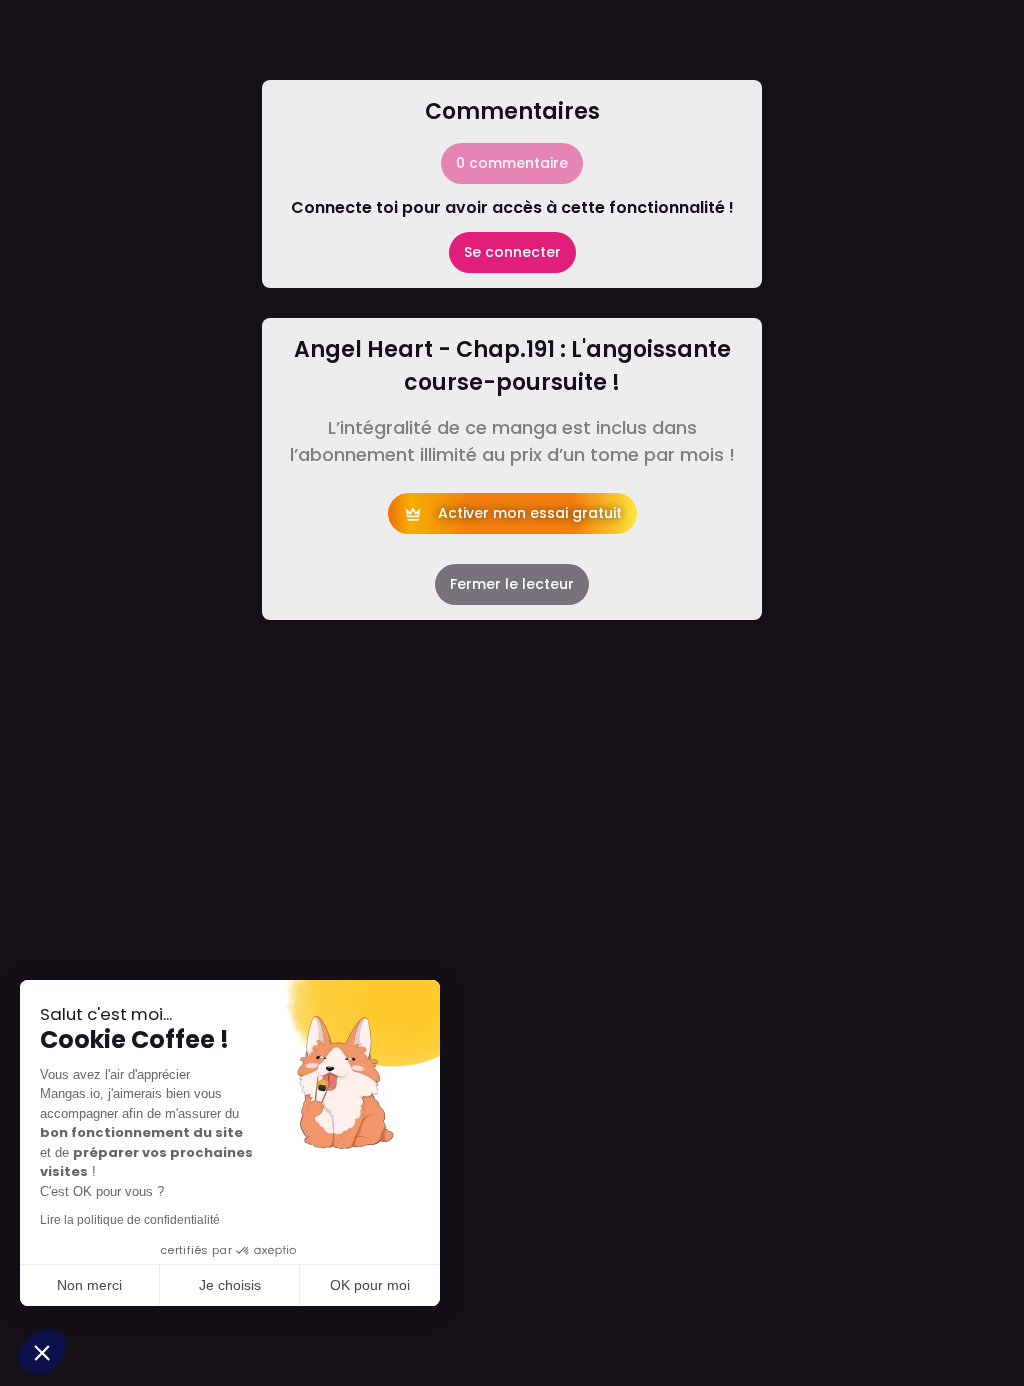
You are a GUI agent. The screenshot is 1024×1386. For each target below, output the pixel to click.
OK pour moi (370, 1285)
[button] (42, 1352)
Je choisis (230, 1285)
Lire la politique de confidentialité (130, 1220)
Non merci (89, 1285)
